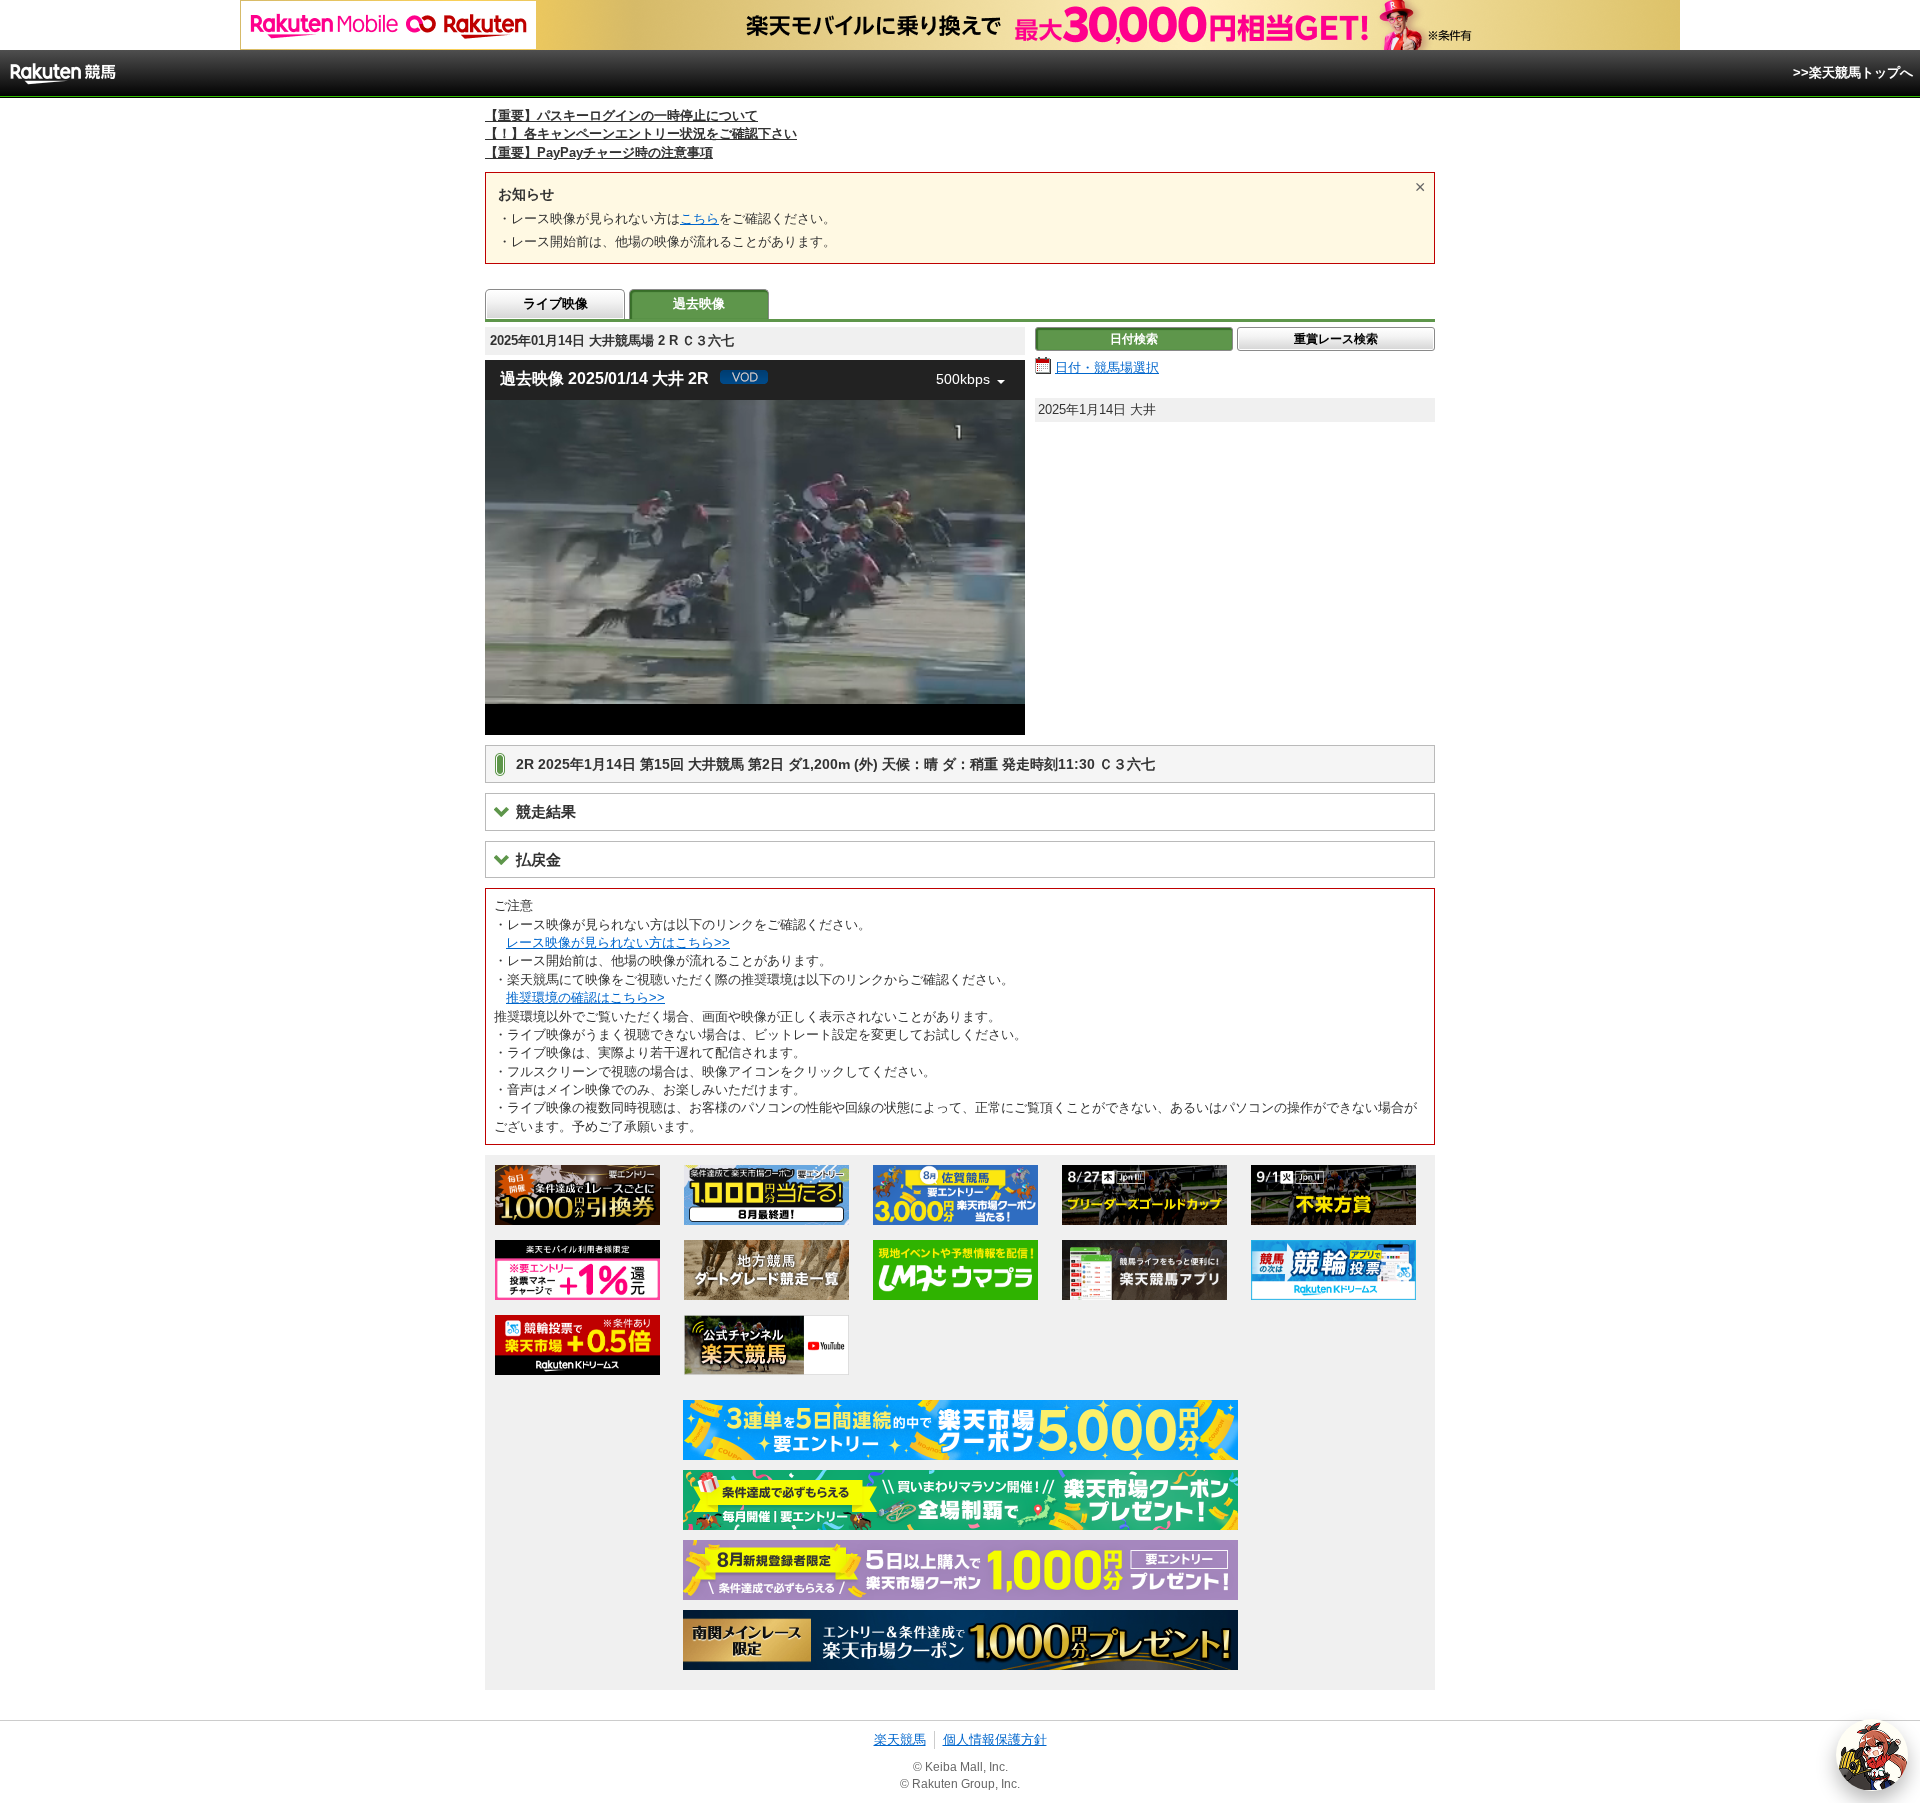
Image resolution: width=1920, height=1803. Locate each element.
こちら (699, 218)
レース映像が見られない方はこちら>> (618, 942)
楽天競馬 (900, 1739)
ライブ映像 (555, 303)
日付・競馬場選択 (1107, 367)
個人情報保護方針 (995, 1739)
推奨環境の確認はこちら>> (585, 997)
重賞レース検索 (1336, 339)
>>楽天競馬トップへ (1853, 72)
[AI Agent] (1872, 1755)
